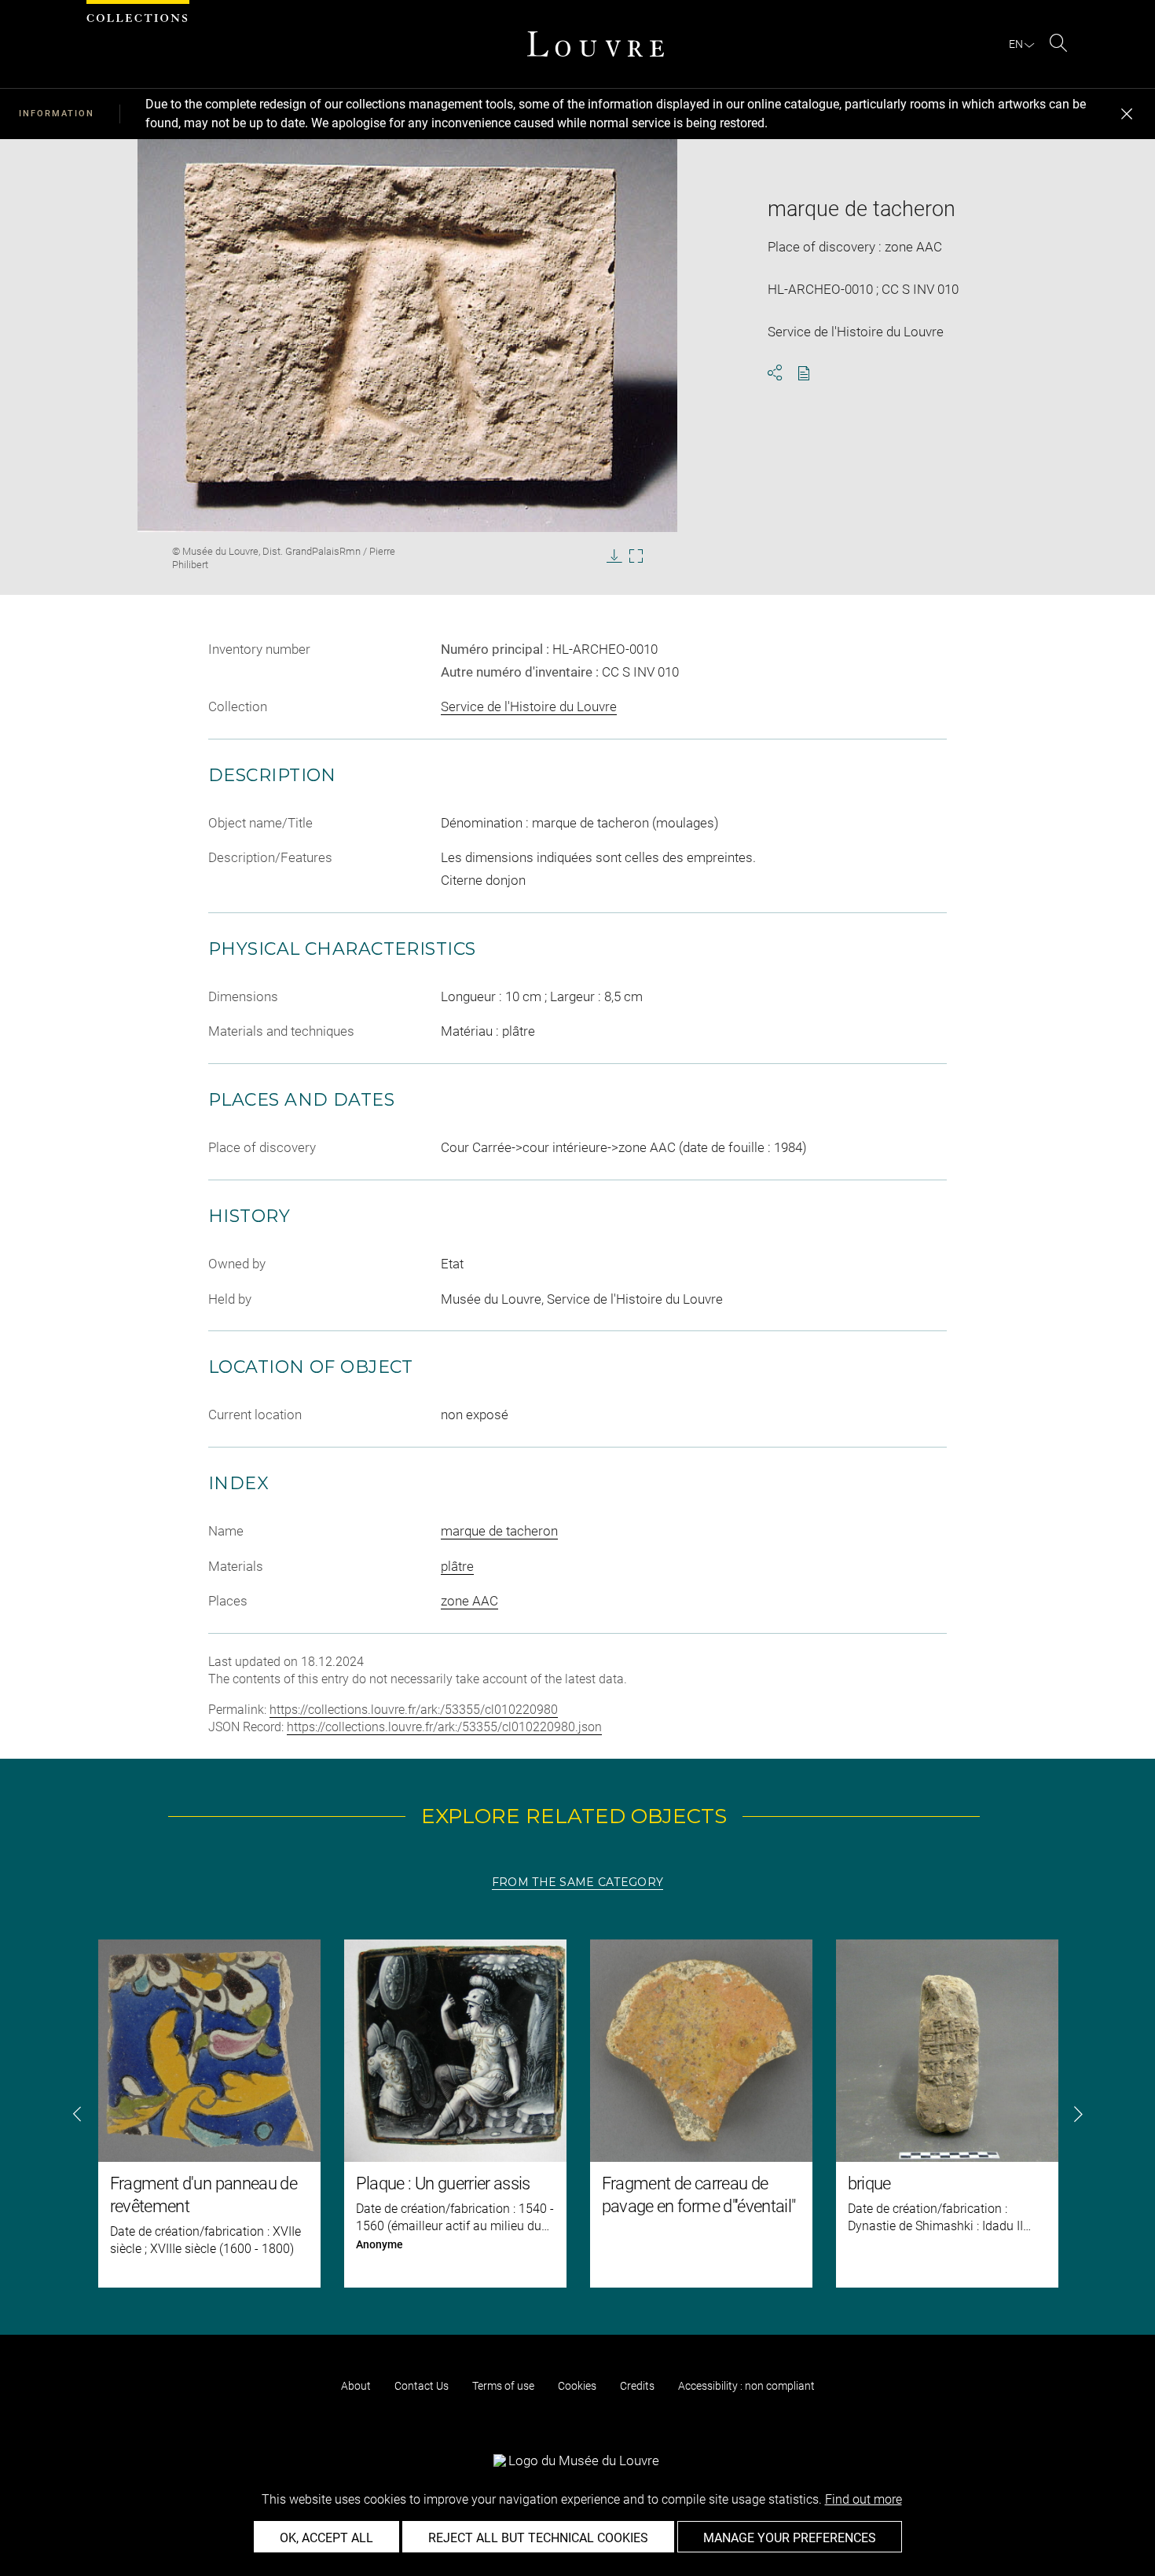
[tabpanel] (577, 2114)
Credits (637, 2386)
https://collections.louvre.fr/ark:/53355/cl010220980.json (444, 1727)
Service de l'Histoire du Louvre (529, 706)
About (356, 2386)
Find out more (863, 2499)
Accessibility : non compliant (746, 2386)
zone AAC (469, 1601)
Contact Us (422, 2386)
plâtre (457, 1566)
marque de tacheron (499, 1531)
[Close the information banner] (1127, 114)
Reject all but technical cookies (538, 2538)
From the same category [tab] (577, 1882)
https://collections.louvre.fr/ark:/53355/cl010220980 (414, 1710)
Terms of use (503, 2386)
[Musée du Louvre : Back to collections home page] (596, 44)
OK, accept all (326, 2538)
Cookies (577, 2386)
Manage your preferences (790, 2538)
